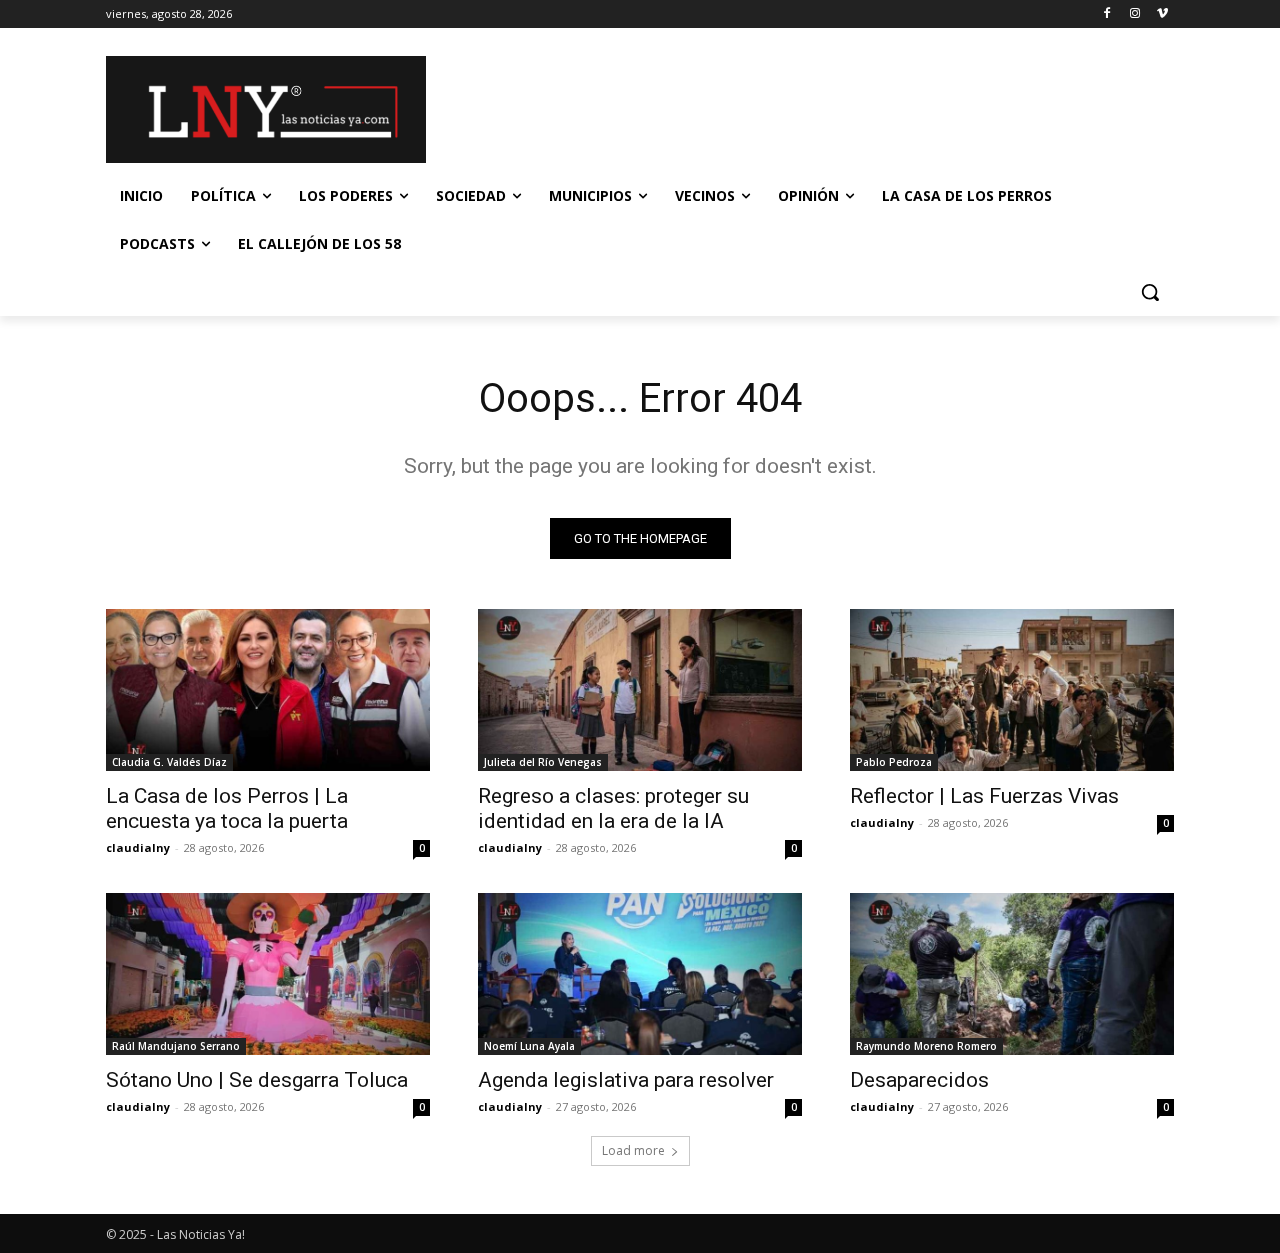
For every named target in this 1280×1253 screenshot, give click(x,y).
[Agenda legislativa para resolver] (640, 974)
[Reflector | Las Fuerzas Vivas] (1012, 690)
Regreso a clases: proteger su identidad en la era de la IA (613, 808)
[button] (1150, 292)
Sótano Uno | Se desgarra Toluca (257, 1080)
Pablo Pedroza (894, 762)
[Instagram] (1134, 14)
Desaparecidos (919, 1080)
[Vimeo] (1162, 14)
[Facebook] (1107, 14)
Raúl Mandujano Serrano (176, 1046)
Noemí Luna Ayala (529, 1046)
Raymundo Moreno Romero (926, 1046)
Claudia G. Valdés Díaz (169, 762)
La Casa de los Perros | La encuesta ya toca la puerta (227, 808)
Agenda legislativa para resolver (626, 1080)
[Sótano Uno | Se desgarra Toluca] (268, 974)
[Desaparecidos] (1012, 974)
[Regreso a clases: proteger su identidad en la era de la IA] (640, 690)
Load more (633, 1150)
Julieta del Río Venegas (543, 762)
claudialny (138, 847)
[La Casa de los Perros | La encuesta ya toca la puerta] (268, 690)
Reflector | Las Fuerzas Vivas (984, 796)
